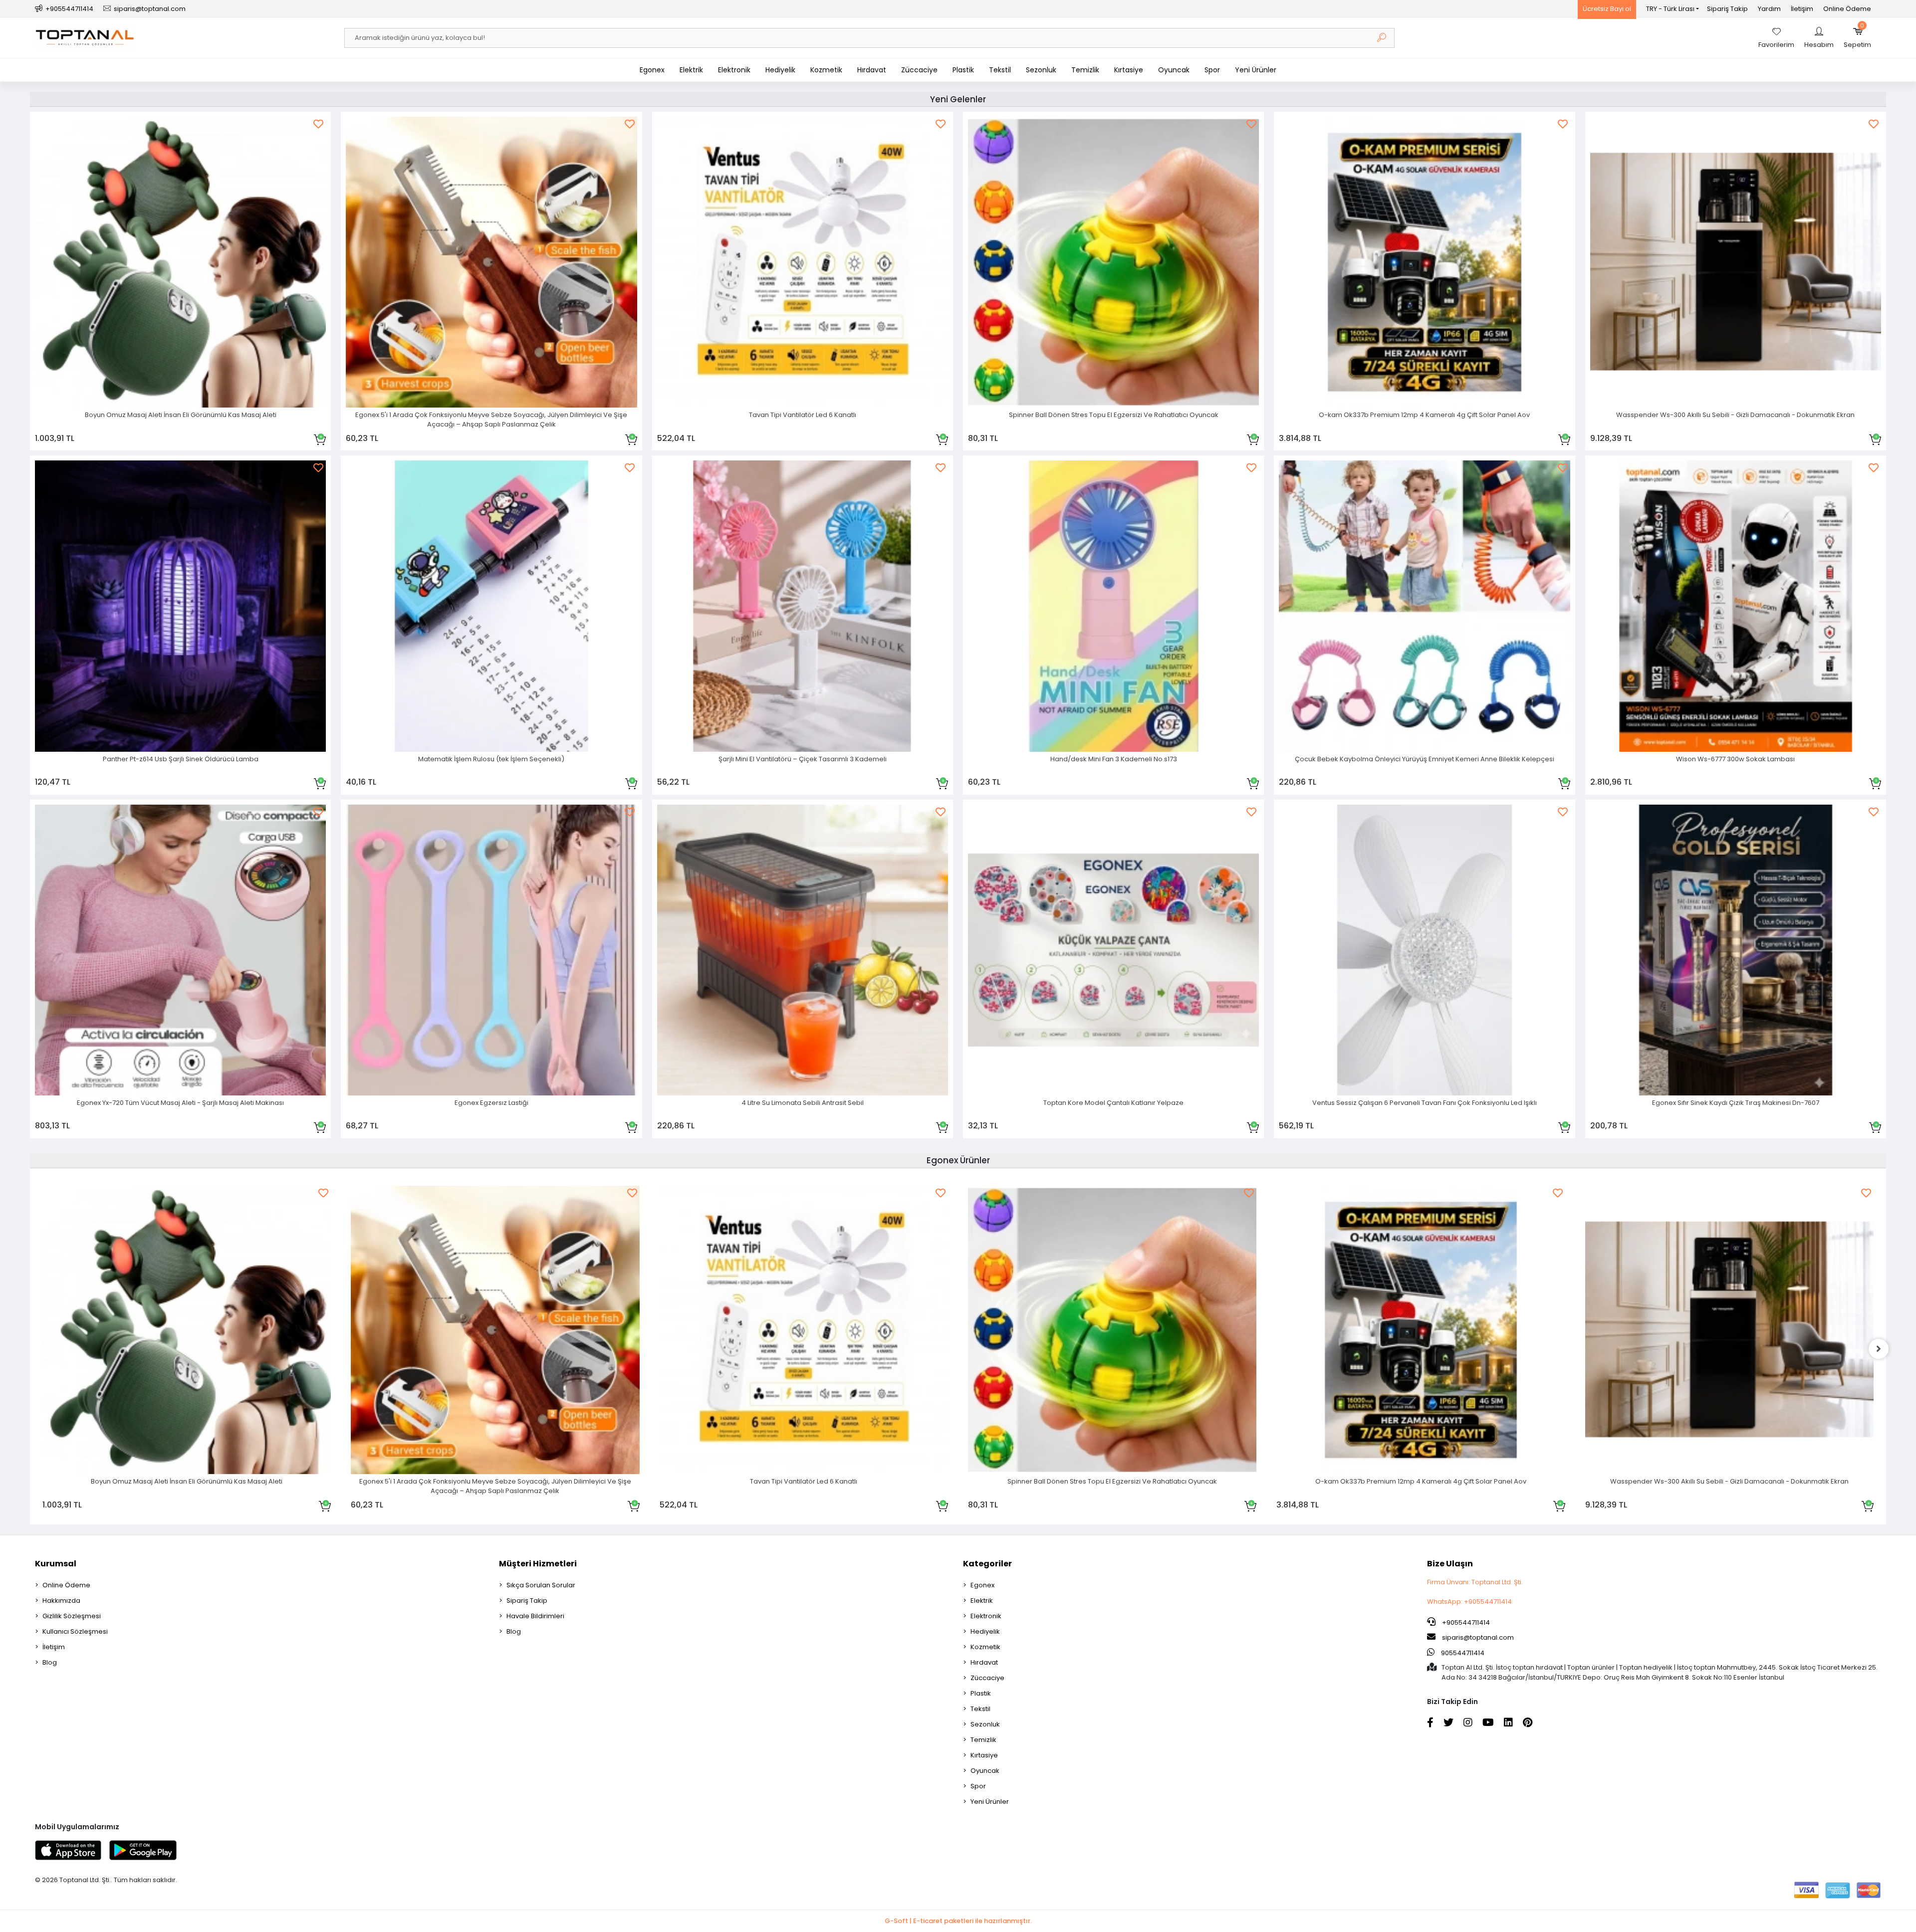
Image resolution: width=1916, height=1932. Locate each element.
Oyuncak (1174, 70)
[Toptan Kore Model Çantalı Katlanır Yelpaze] (1113, 950)
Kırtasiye (1129, 70)
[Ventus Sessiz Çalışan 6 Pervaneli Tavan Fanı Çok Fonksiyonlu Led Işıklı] (1424, 950)
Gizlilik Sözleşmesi (72, 1616)
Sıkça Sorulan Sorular (541, 1585)
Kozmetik (826, 70)
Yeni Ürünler (1256, 70)
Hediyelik (780, 70)
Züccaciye (919, 70)
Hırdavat (872, 70)
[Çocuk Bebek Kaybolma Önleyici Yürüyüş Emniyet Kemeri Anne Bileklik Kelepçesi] (1424, 606)
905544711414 (1462, 1653)
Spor (1212, 70)
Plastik (963, 70)
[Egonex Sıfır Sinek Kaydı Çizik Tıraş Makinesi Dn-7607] (1736, 950)
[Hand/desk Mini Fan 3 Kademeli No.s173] (1113, 606)
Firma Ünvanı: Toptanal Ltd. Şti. (1475, 1582)
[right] (1879, 1349)
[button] (1857, 38)
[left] (37, 1349)
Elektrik (691, 70)
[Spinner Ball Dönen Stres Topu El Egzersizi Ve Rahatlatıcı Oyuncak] (1113, 262)
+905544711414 (1465, 1622)
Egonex (652, 70)
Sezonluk (1041, 70)
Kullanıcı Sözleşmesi (75, 1631)
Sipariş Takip (1727, 9)
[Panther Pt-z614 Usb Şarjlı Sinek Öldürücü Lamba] (180, 606)
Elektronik (734, 70)
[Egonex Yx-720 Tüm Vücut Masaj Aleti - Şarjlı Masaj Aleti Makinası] (180, 950)
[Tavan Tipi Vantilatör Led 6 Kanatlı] (803, 262)
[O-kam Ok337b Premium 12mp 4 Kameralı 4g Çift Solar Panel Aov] (1424, 262)
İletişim (1802, 9)
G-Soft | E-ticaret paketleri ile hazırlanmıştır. (958, 1921)
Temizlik (1085, 70)
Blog (50, 1662)
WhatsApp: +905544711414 (1469, 1602)
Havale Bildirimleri (535, 1616)
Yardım (1769, 9)
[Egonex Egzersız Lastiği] (491, 950)
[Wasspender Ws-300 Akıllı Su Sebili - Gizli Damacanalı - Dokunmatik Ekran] (1736, 262)
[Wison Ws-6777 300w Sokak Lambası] (1736, 606)
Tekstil (1000, 70)
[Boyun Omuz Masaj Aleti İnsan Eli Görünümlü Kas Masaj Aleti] (180, 262)
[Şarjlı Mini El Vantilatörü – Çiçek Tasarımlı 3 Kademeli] (803, 606)
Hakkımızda (61, 1601)
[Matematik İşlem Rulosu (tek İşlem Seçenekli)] (491, 606)
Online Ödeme (1847, 9)
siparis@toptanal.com (1478, 1637)
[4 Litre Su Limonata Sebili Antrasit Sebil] (803, 950)
